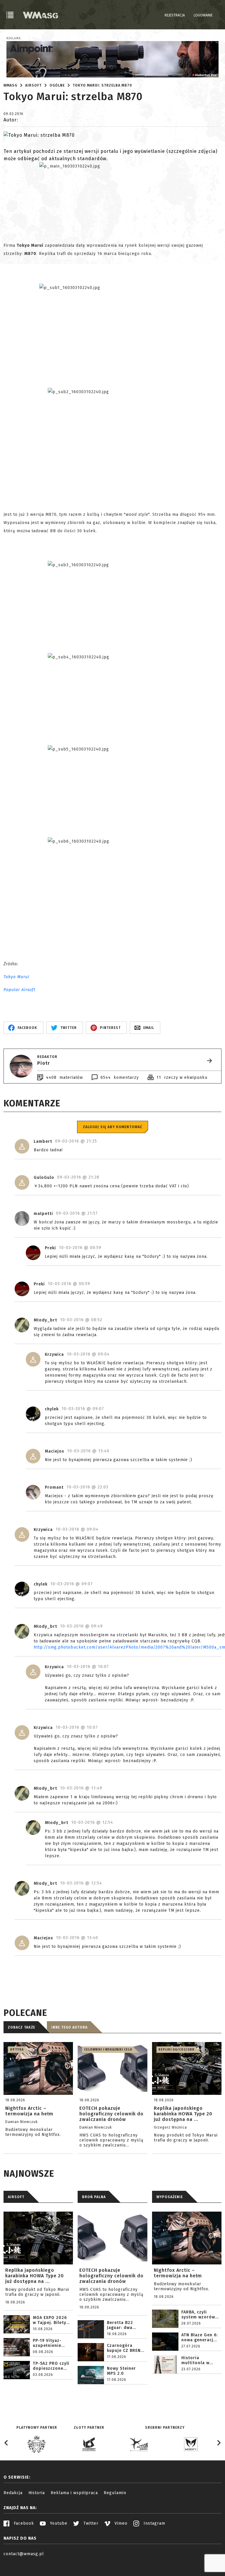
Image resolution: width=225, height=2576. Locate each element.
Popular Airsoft (19, 990)
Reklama (14, 38)
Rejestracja (175, 15)
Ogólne (57, 85)
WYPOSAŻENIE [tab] (170, 2197)
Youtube (58, 2523)
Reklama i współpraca (74, 2493)
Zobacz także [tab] (22, 2027)
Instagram (154, 2523)
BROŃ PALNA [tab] (94, 2197)
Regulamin (115, 2493)
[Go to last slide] (6, 2443)
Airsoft (33, 85)
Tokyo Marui (16, 977)
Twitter (90, 2523)
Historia (37, 2493)
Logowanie (203, 15)
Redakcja (13, 2493)
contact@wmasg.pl (24, 2554)
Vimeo (120, 2523)
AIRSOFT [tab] (16, 2197)
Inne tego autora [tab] (69, 2027)
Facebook (23, 2523)
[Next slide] (219, 2443)
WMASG (10, 85)
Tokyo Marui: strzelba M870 (102, 85)
